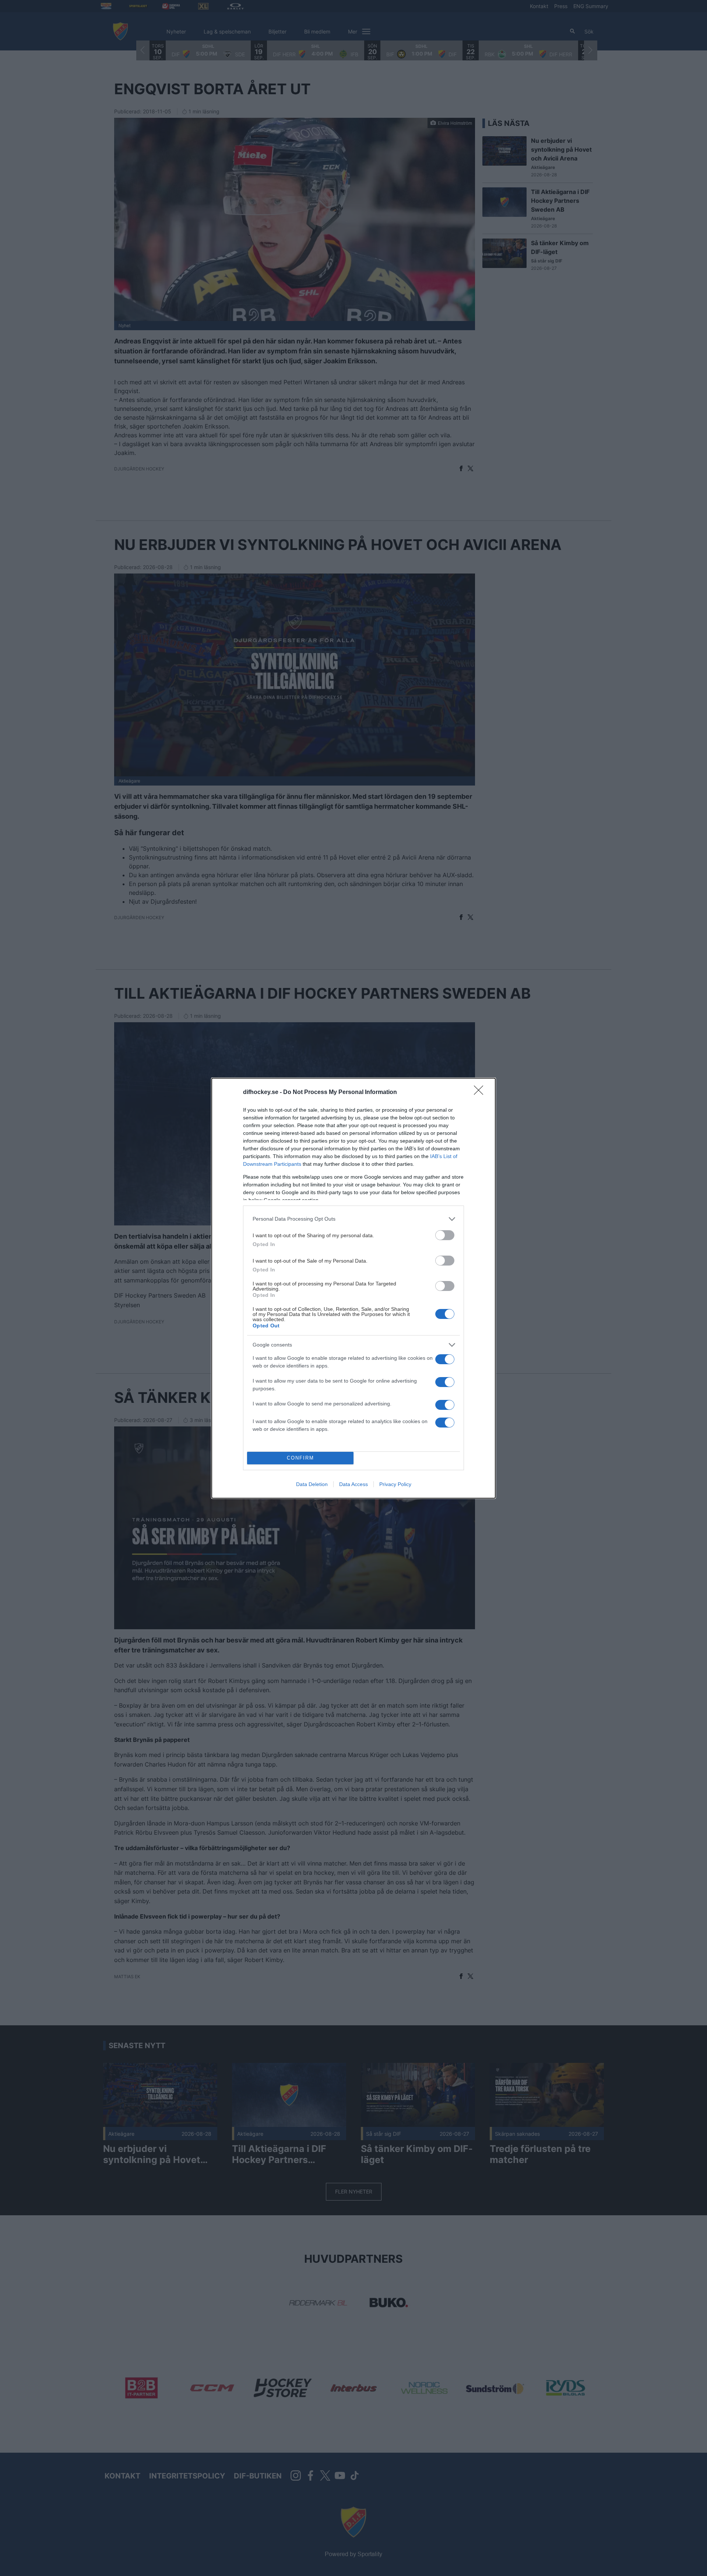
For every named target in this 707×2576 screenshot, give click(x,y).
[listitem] (353, 1219)
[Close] (481, 1093)
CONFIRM (300, 1458)
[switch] (445, 1235)
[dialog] (353, 1288)
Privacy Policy (395, 1484)
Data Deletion (312, 1484)
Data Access (353, 1484)
